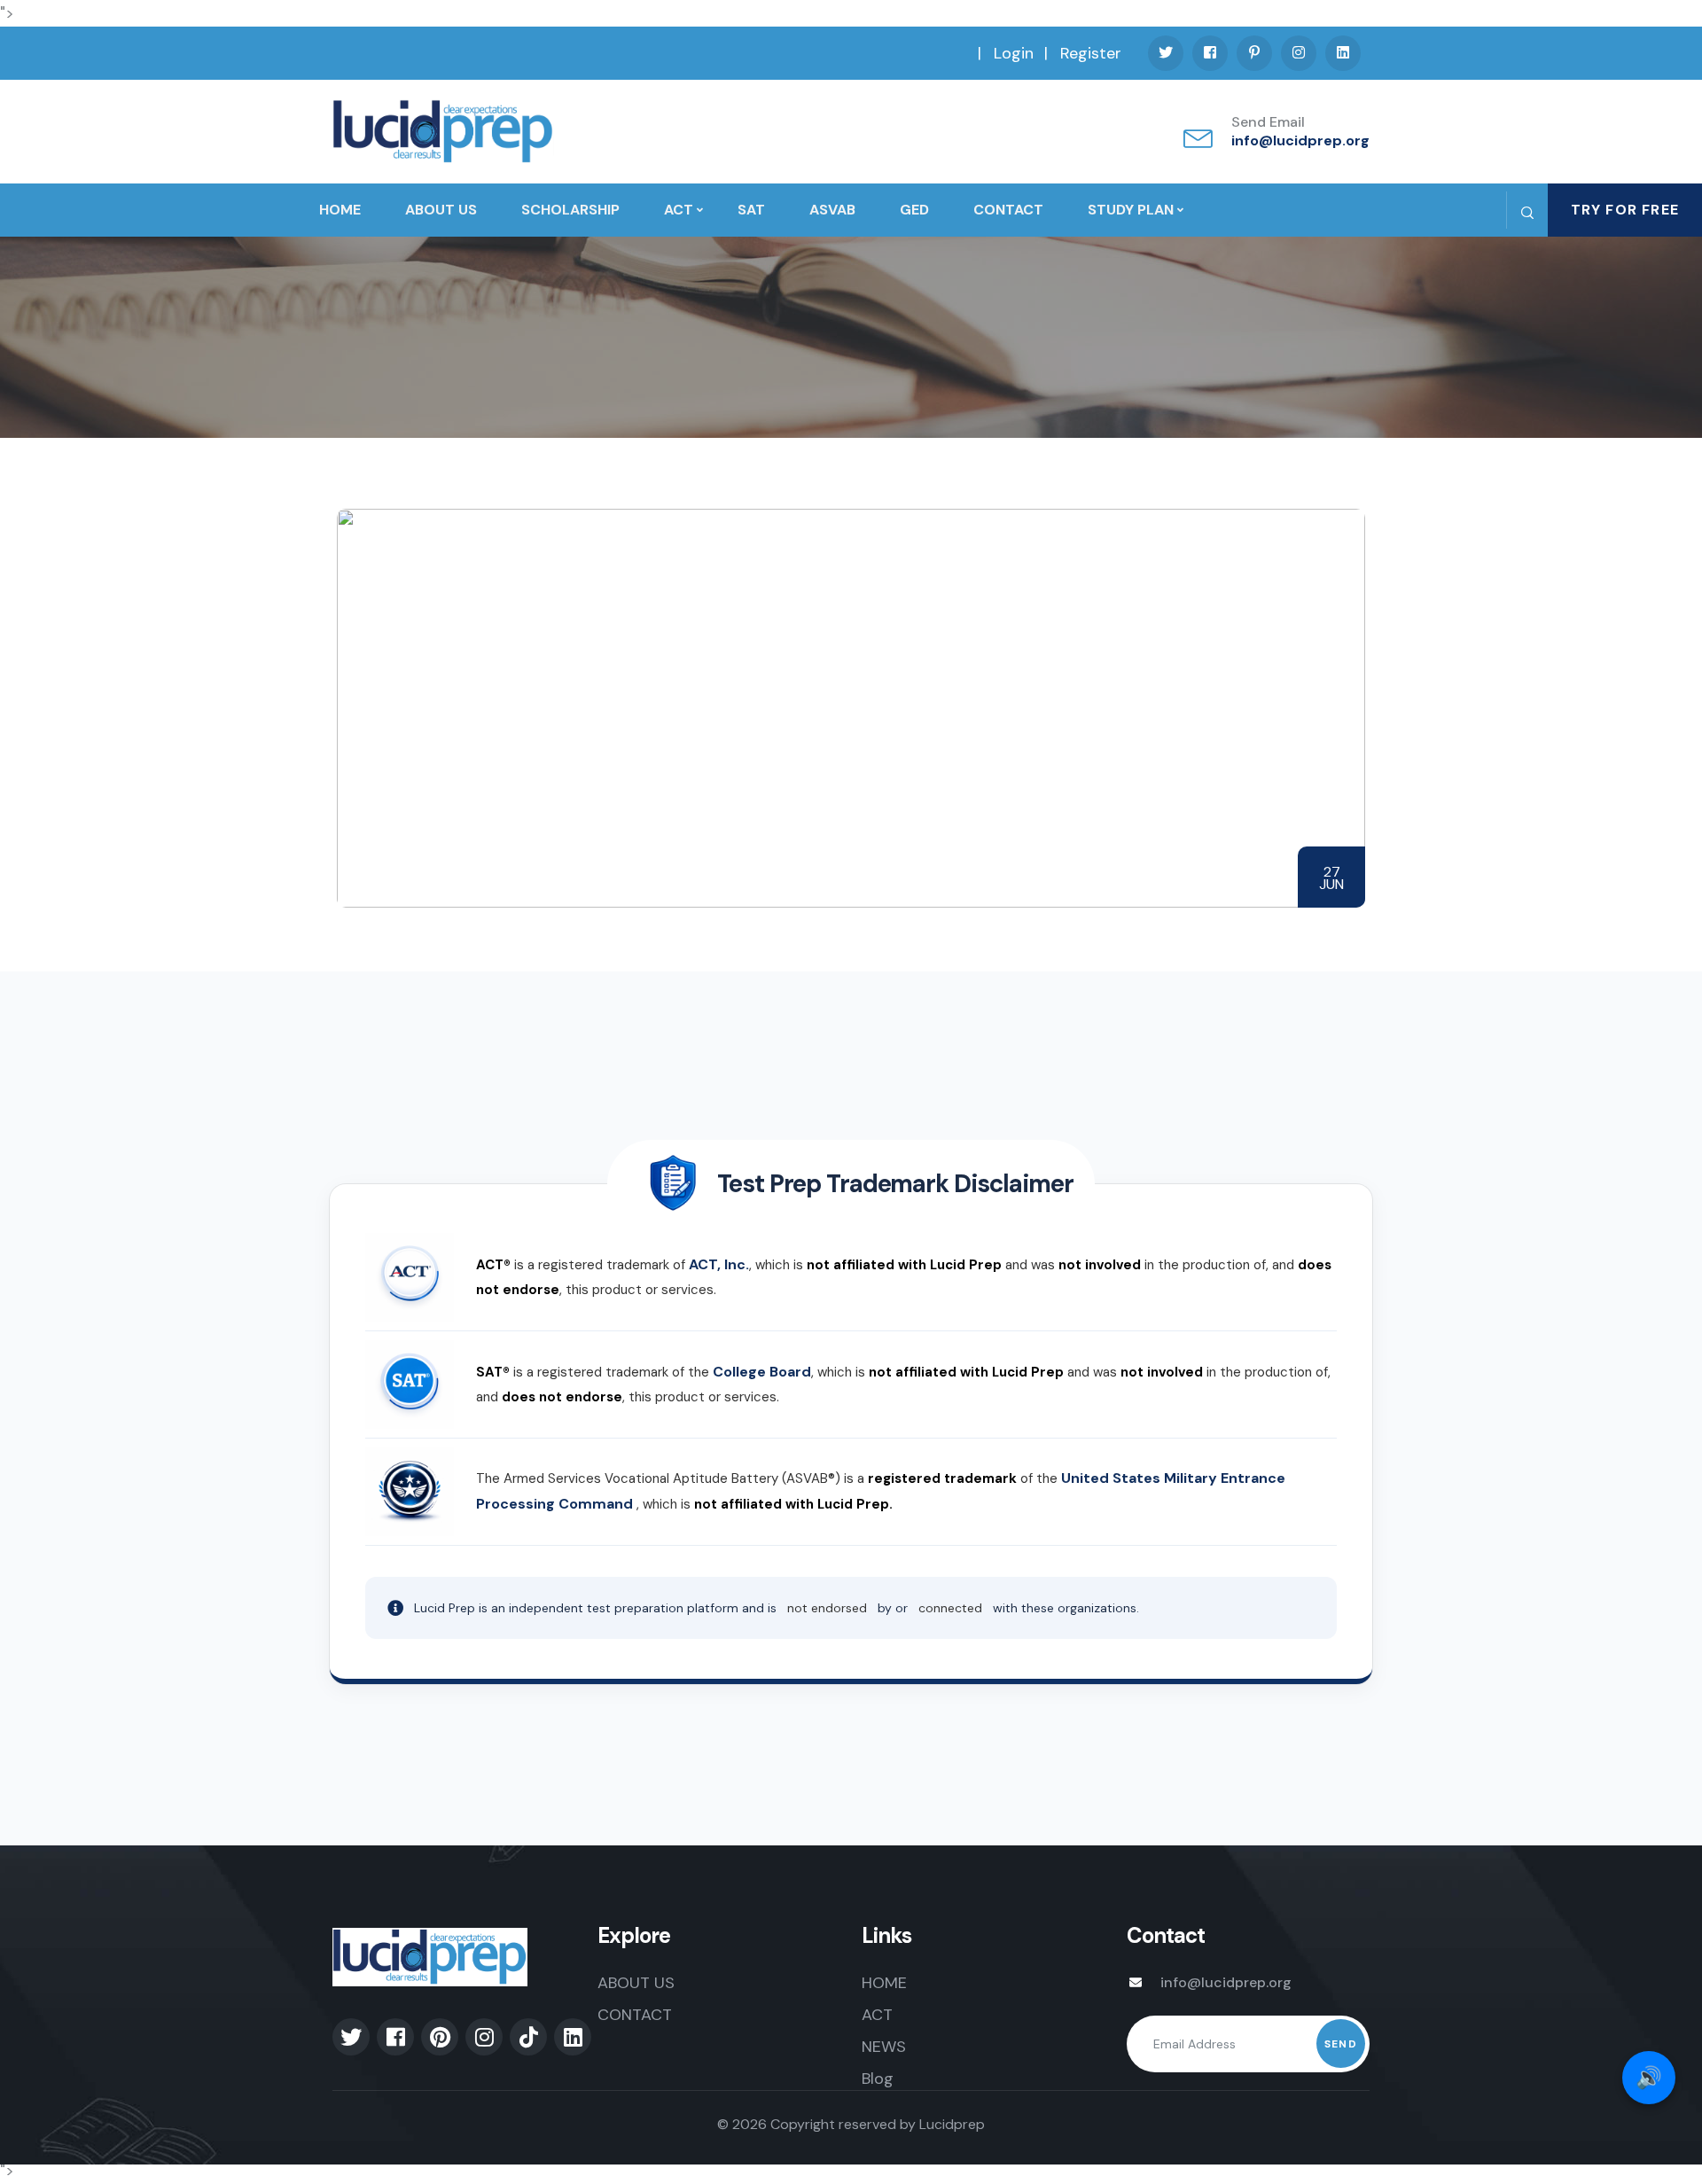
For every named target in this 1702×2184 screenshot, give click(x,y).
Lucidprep (952, 2124)
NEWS (884, 2047)
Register (1091, 53)
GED (914, 210)
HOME (340, 210)
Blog (878, 2079)
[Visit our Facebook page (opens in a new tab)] (1210, 53)
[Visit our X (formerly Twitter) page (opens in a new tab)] (1166, 53)
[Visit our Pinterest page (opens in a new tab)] (1254, 53)
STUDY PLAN (1131, 210)
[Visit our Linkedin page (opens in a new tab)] (1343, 53)
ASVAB (832, 210)
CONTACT (1008, 210)
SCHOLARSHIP (570, 210)
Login (1014, 53)
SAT (751, 210)
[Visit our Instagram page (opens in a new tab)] (1299, 53)
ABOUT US (441, 210)
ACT (679, 210)
